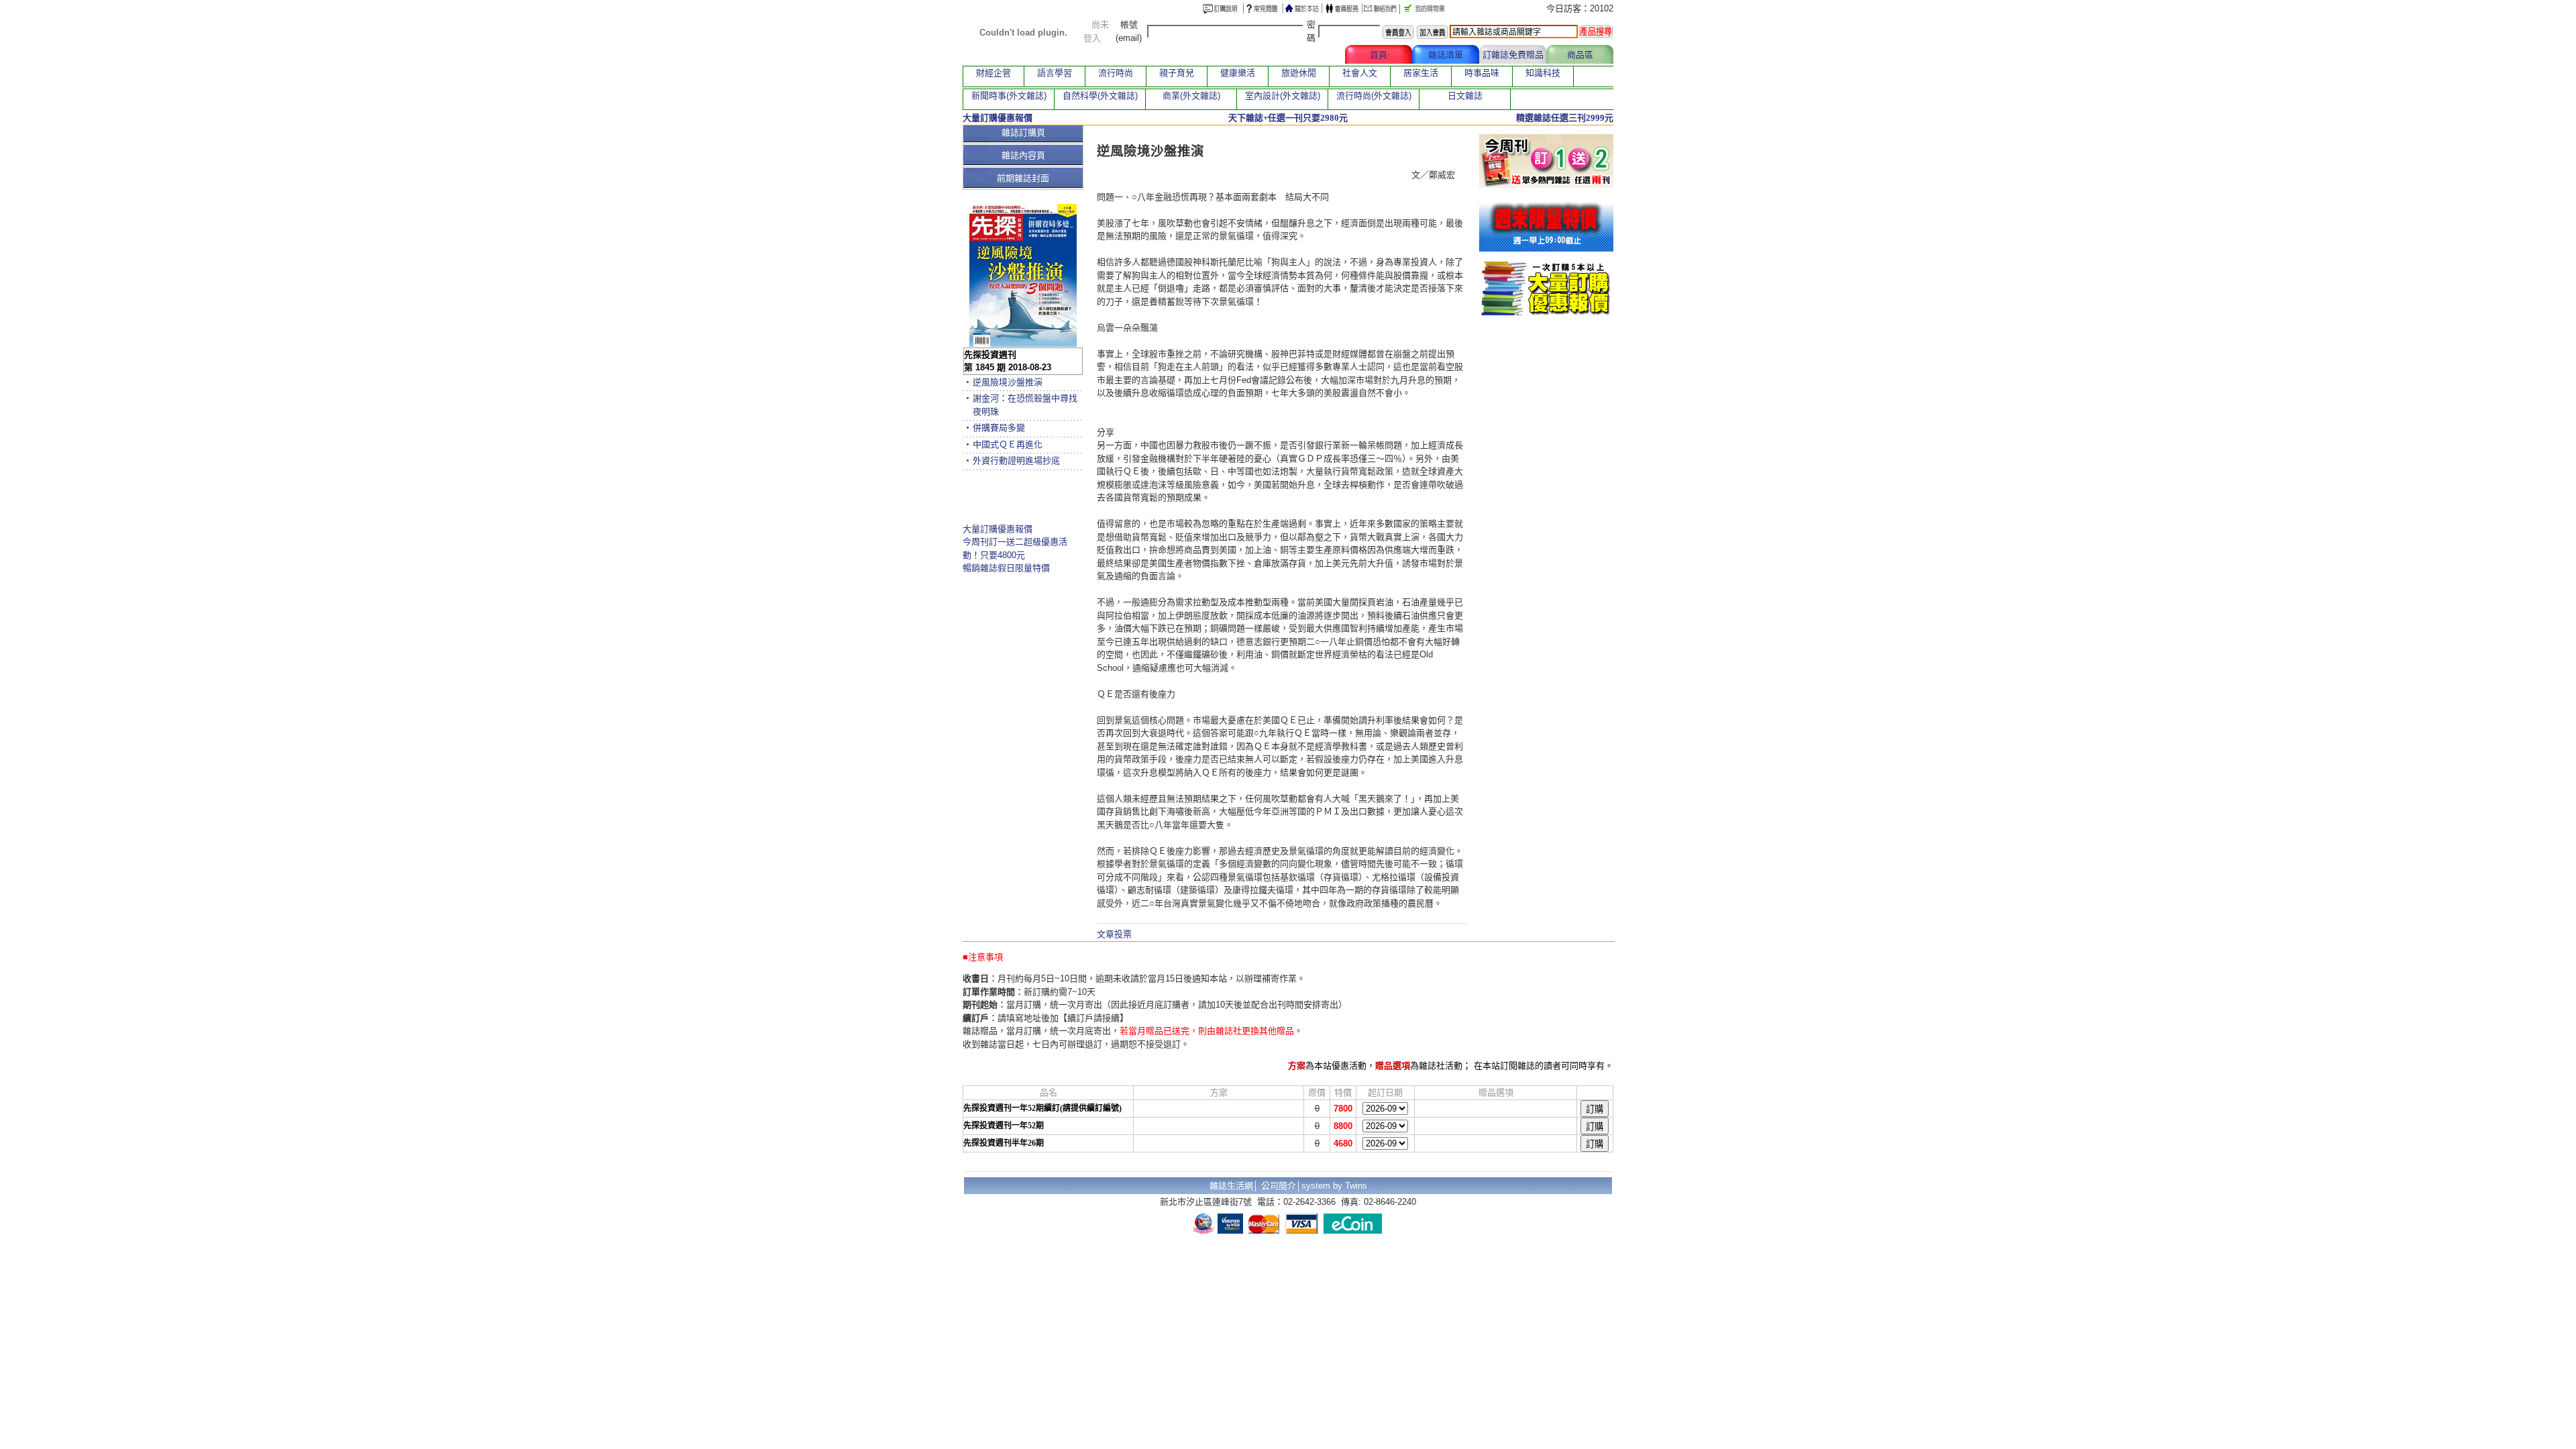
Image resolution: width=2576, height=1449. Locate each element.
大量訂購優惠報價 (998, 529)
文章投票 (1114, 934)
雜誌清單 (1446, 55)
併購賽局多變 (999, 428)
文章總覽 (1311, 55)
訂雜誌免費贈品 (1513, 55)
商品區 (1580, 55)
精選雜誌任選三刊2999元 (1565, 118)
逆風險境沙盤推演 (1008, 382)
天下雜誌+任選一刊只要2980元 (1288, 118)
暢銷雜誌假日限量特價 (1006, 568)
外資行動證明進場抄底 (1016, 461)
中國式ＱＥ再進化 (1008, 444)
